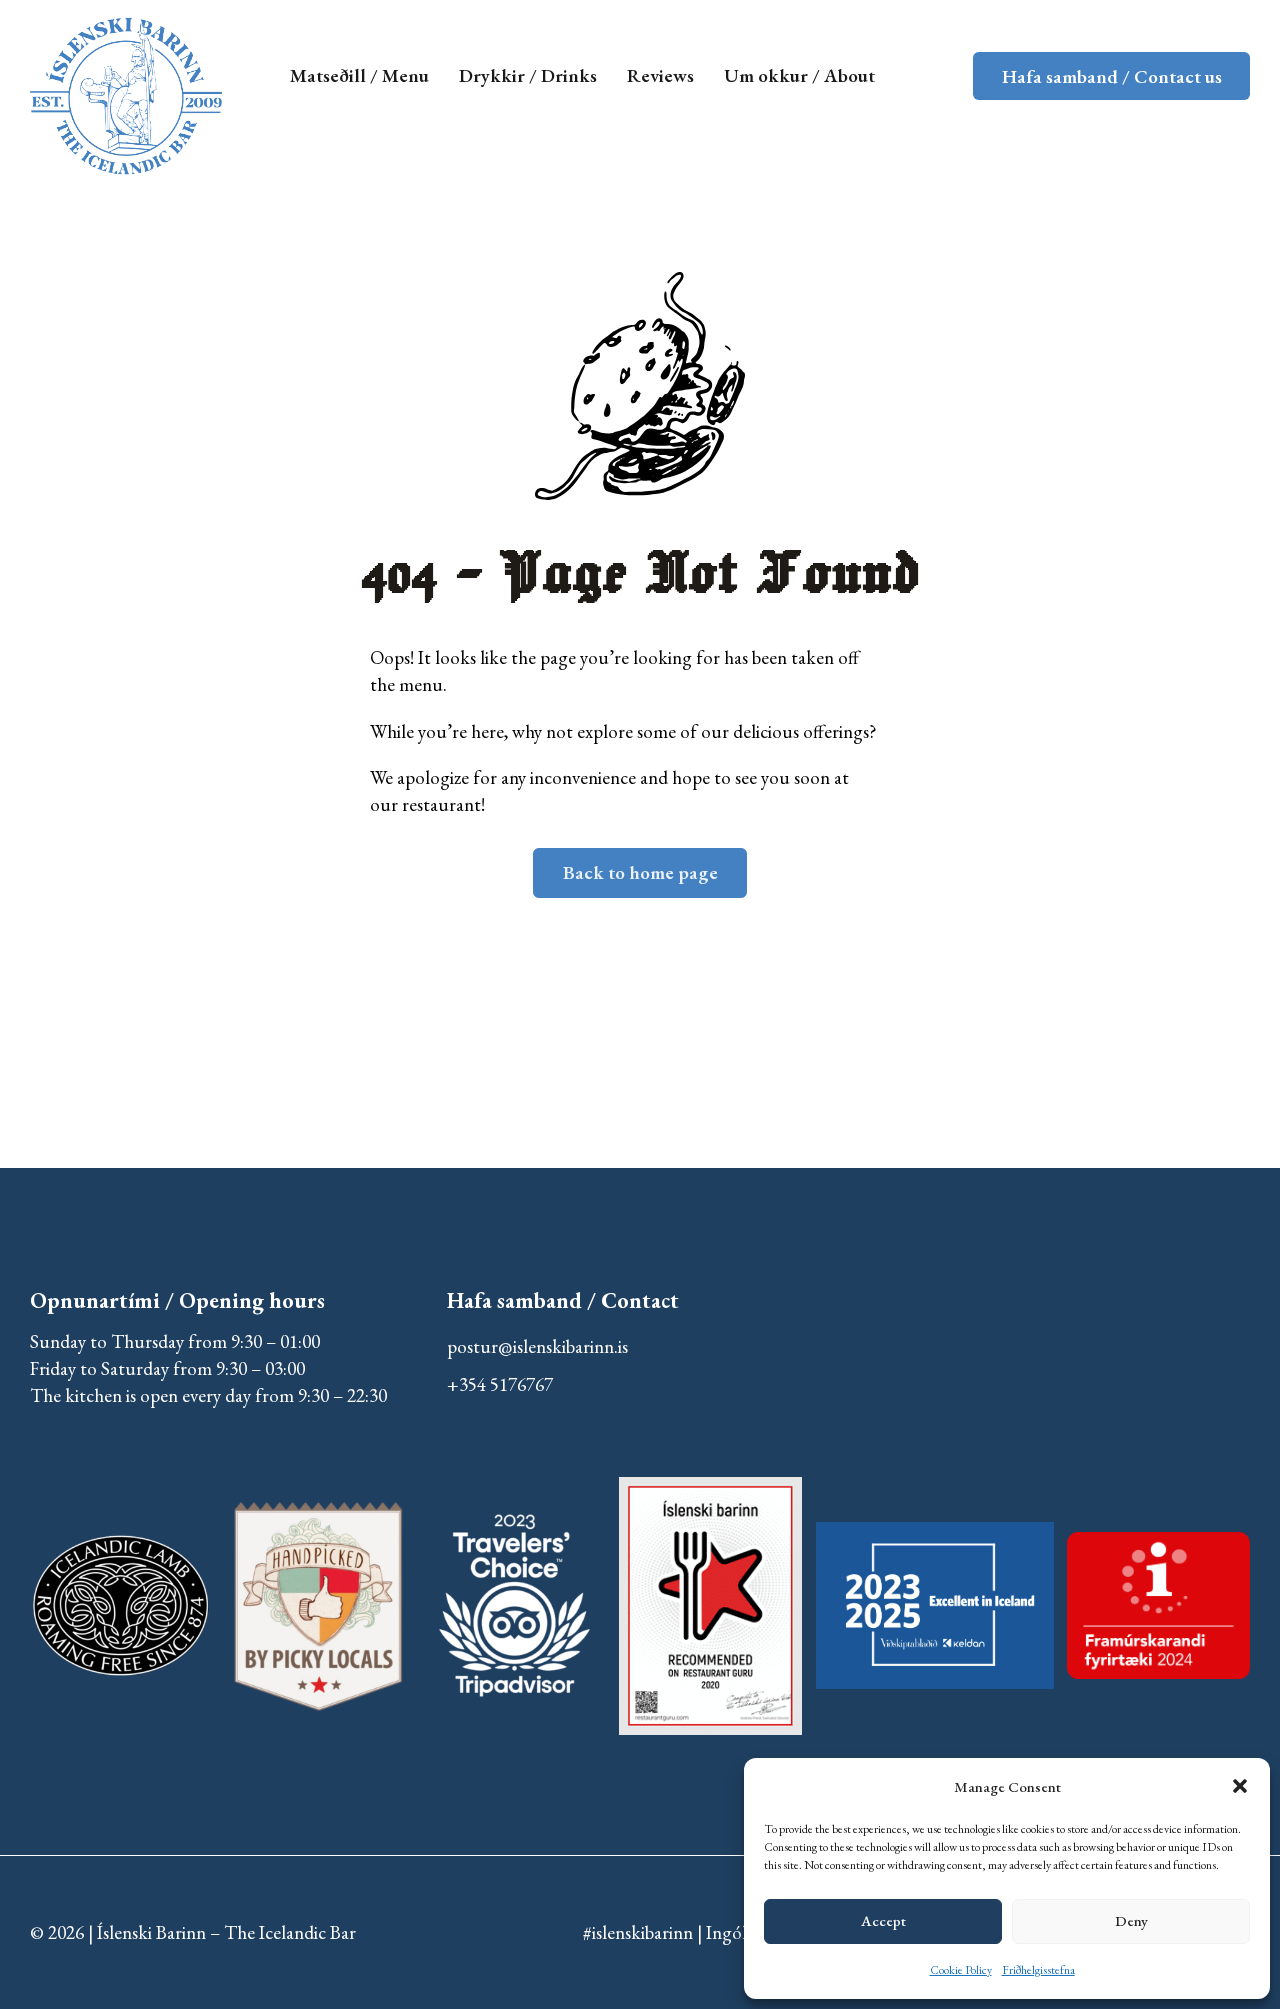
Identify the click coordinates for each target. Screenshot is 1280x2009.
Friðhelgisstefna (1038, 1970)
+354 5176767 (500, 1384)
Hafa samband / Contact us (1112, 76)
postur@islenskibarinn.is (537, 1346)
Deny (1131, 1920)
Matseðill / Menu (359, 75)
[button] (1240, 1786)
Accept (883, 1920)
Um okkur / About (799, 75)
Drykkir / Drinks (528, 75)
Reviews (660, 75)
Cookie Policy (961, 1970)
